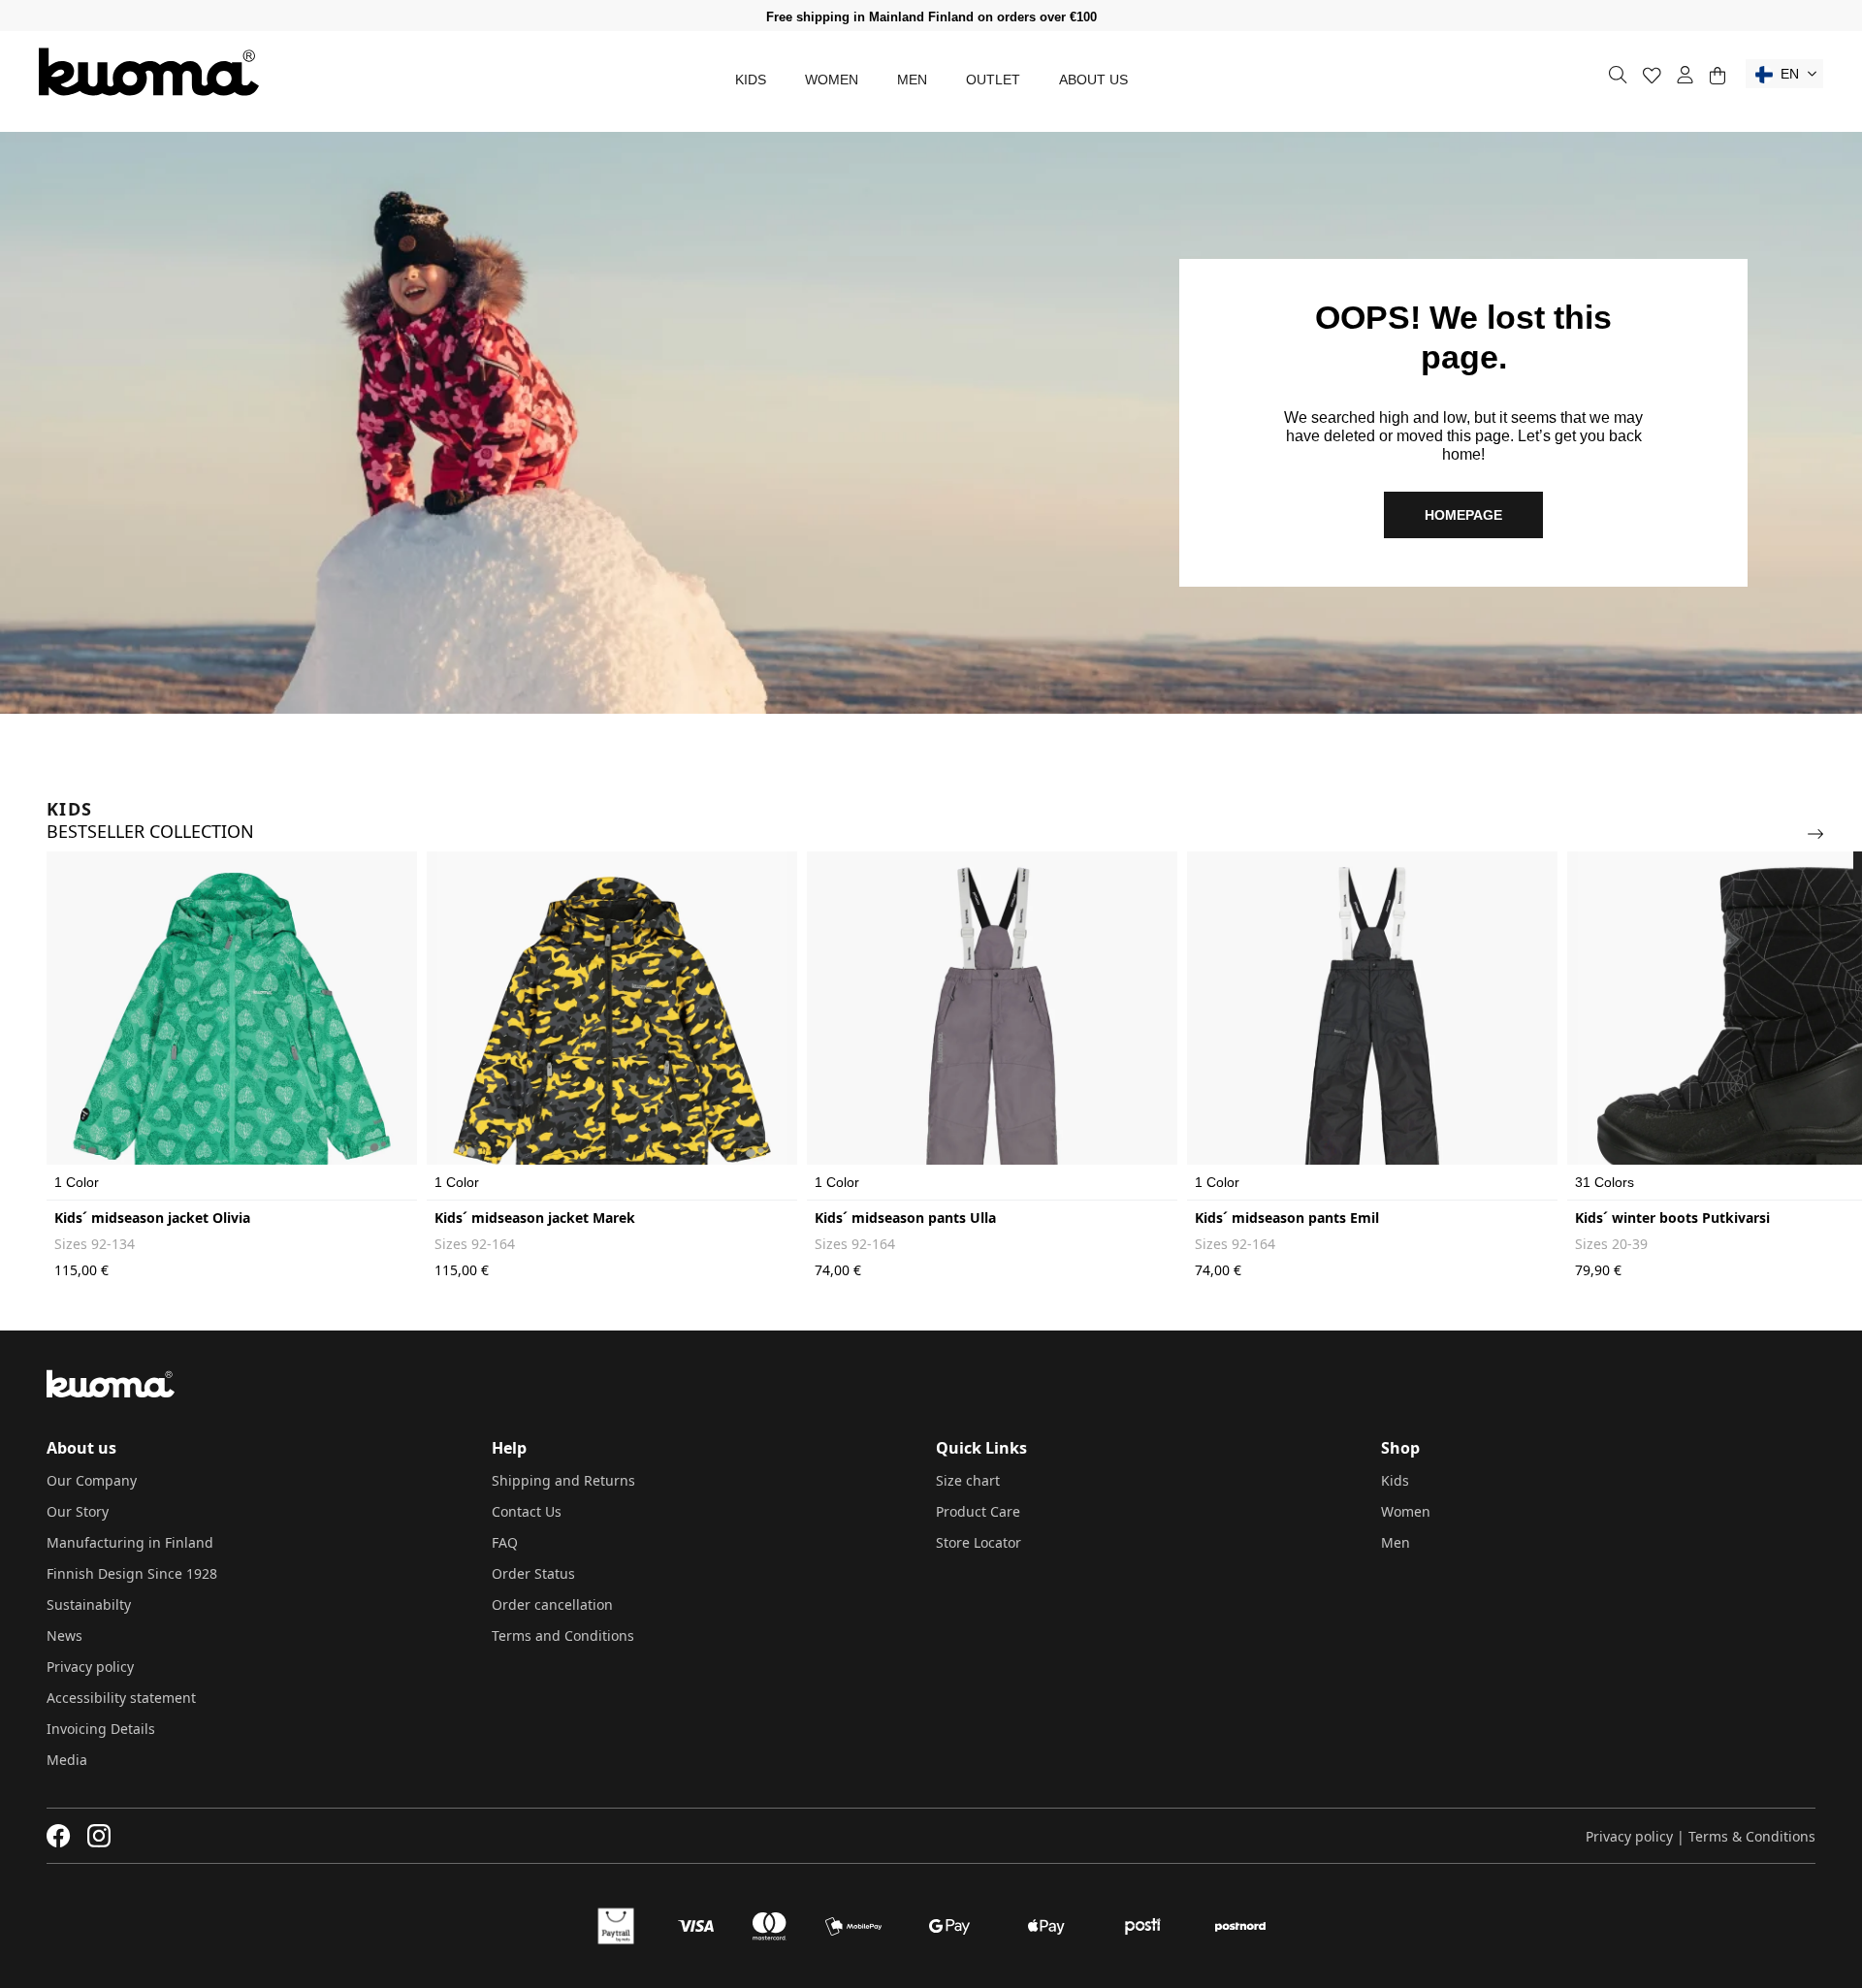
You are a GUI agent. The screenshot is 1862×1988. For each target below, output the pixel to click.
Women (832, 80)
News (64, 1635)
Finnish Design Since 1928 (132, 1573)
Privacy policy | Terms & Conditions (1701, 1836)
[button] (1784, 74)
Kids (751, 80)
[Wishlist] (1652, 75)
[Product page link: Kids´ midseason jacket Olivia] (232, 1026)
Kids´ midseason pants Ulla (905, 1218)
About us (1093, 80)
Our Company (92, 1480)
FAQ (505, 1542)
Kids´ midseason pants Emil (1287, 1218)
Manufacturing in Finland (130, 1542)
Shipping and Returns (563, 1480)
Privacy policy (90, 1667)
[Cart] (1717, 75)
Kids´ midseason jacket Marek (535, 1218)
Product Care (978, 1511)
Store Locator (979, 1542)
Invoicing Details (101, 1729)
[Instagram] (99, 1836)
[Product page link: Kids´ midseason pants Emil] (1372, 1026)
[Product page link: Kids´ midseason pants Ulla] (992, 1026)
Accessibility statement (121, 1698)
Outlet (993, 80)
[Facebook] (59, 1836)
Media (67, 1760)
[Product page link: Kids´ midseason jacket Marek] (612, 1026)
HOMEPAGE (1463, 515)
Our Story (78, 1511)
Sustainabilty (89, 1604)
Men (912, 80)
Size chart (968, 1480)
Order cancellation (552, 1604)
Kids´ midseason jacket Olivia (152, 1218)
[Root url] (149, 72)
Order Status (533, 1573)
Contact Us (527, 1511)
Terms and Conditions (563, 1635)
